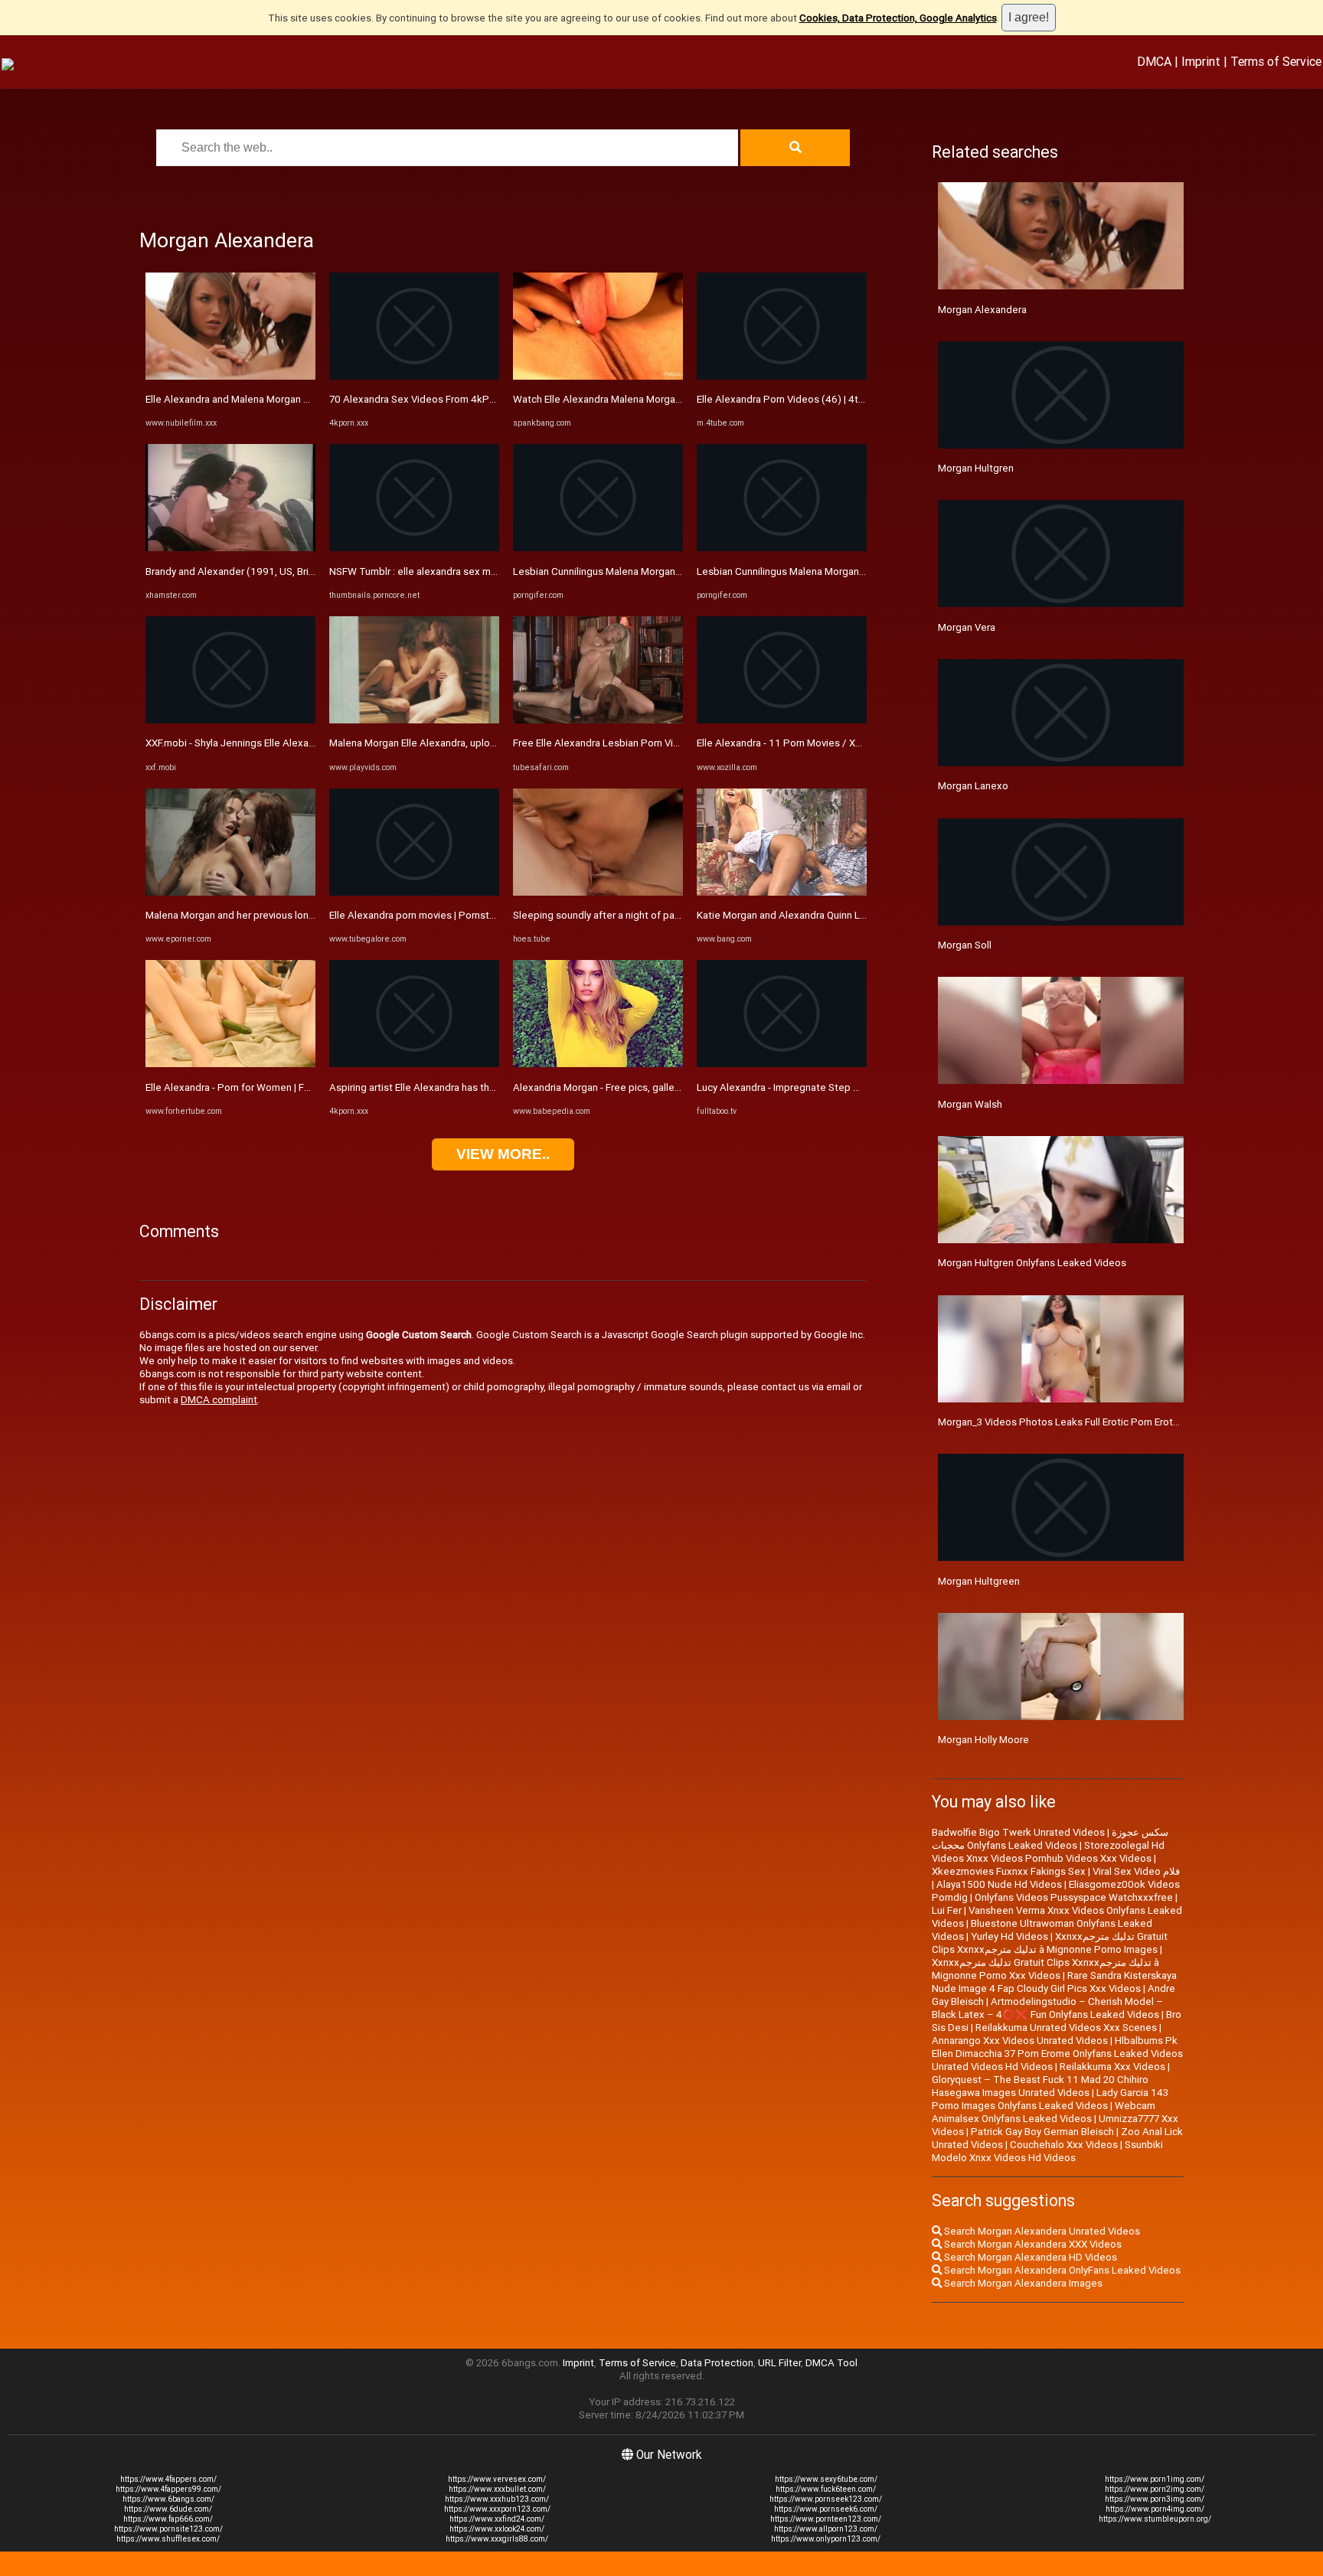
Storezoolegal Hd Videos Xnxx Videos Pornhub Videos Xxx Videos (1048, 1852)
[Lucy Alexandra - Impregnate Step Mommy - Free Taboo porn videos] (782, 1064)
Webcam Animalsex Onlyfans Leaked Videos (1044, 2112)
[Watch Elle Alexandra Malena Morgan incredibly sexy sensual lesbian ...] (598, 376)
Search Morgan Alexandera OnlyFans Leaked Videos (1061, 2270)
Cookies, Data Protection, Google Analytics (898, 18)
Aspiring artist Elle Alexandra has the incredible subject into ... (469, 1087)
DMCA (1154, 61)
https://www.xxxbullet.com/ (497, 2489)
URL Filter (779, 2363)
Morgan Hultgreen (979, 1581)
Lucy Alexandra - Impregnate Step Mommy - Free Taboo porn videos (851, 1087)
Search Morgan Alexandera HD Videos (1029, 2257)
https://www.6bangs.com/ (168, 2499)
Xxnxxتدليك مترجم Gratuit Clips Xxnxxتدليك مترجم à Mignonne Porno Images (1050, 1943)
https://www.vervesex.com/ (497, 2479)
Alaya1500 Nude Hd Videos (999, 1884)
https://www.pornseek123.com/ (826, 2499)
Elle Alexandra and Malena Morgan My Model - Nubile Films (278, 399)
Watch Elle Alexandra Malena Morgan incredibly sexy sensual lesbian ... (673, 399)
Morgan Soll (965, 945)
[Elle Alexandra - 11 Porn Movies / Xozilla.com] (782, 720)
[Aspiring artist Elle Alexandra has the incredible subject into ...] (414, 1064)
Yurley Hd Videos (1009, 1936)
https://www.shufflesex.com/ (168, 2539)
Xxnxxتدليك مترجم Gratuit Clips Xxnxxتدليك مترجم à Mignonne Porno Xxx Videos (1045, 1969)
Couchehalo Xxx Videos (1064, 2145)
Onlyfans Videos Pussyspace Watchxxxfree (1074, 1897)
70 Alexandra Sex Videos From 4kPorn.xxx (426, 399)
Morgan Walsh (970, 1104)
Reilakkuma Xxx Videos (1112, 2067)
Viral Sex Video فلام (1136, 1871)
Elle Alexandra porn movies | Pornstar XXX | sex (436, 915)
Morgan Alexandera (982, 310)
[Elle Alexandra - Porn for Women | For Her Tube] (230, 1064)
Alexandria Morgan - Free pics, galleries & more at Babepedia (652, 1087)
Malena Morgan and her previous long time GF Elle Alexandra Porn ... (299, 915)
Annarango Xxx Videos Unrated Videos (1020, 2041)
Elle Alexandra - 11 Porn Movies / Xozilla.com (799, 743)
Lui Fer (947, 1910)
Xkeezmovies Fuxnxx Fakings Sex (1009, 1871)
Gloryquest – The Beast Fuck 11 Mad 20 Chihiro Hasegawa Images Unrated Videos (1040, 2086)
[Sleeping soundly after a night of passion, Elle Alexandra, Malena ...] (598, 892)
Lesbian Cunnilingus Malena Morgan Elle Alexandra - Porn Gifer (654, 571)
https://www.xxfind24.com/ (497, 2519)
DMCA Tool (831, 2363)
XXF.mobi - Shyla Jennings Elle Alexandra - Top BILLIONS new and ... (297, 743)
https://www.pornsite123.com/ (168, 2529)
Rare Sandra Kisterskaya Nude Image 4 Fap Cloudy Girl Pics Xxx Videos (1054, 1982)
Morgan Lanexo (973, 786)
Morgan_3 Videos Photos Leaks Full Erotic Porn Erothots (1066, 1422)
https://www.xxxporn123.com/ (497, 2509)
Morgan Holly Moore (983, 1740)
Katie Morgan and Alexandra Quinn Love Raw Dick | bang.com (835, 915)
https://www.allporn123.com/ (826, 2529)
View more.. (503, 1154)
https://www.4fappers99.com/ (168, 2489)
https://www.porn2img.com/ (1155, 2489)
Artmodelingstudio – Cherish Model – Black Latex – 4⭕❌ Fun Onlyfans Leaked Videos (1047, 2008)
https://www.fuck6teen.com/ (826, 2489)
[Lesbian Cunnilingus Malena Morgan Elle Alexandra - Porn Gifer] (598, 548)
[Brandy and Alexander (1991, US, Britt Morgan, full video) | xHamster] (230, 548)
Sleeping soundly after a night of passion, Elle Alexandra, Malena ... (664, 915)
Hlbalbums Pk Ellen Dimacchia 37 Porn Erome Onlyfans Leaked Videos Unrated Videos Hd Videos (1057, 2054)
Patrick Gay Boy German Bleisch (1042, 2132)
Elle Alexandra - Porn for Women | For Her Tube (252, 1087)
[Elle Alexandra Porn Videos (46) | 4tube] (782, 376)
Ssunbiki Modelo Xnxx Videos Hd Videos (1047, 2151)
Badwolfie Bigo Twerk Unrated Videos (1018, 1832)
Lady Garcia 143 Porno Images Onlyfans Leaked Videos (1050, 2099)
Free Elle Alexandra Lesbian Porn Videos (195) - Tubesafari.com (658, 743)
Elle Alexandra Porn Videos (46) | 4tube (786, 399)
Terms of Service (1276, 61)
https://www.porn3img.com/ (1155, 2499)
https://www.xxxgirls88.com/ (497, 2539)
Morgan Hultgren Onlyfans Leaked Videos (1032, 1263)
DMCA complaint (219, 1400)
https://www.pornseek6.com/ (826, 2509)
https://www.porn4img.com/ (1155, 2509)
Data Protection (717, 2363)
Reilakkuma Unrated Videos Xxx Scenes (1066, 2027)
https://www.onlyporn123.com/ (826, 2539)
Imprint (1201, 61)
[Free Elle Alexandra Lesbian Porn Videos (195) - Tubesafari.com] (598, 720)
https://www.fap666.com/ (168, 2519)
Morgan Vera (967, 627)
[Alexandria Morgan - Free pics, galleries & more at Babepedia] (598, 1064)
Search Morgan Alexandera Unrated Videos (1041, 2231)
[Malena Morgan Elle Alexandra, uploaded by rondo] (414, 720)
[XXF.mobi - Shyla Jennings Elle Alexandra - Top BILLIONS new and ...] (230, 720)
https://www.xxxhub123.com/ (497, 2499)
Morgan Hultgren (976, 468)
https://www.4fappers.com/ (168, 2479)
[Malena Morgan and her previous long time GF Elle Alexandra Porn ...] (230, 892)
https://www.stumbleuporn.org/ (1155, 2519)
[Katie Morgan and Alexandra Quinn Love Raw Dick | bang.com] (782, 892)
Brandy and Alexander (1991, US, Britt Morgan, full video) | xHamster (300, 571)
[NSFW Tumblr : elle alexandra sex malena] (414, 548)
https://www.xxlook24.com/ (497, 2529)
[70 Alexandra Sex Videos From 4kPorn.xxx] (414, 376)
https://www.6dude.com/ (168, 2509)
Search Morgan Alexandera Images (1022, 2283)
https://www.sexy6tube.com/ (826, 2479)
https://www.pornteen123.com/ (826, 2519)
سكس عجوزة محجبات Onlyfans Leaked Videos (1050, 1839)
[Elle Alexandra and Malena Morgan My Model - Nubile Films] (230, 376)
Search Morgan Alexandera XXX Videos (1032, 2244)
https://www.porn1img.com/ (1155, 2479)
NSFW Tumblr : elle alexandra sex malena (422, 571)
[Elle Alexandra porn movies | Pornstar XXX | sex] (414, 892)
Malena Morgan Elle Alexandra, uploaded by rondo (443, 743)
